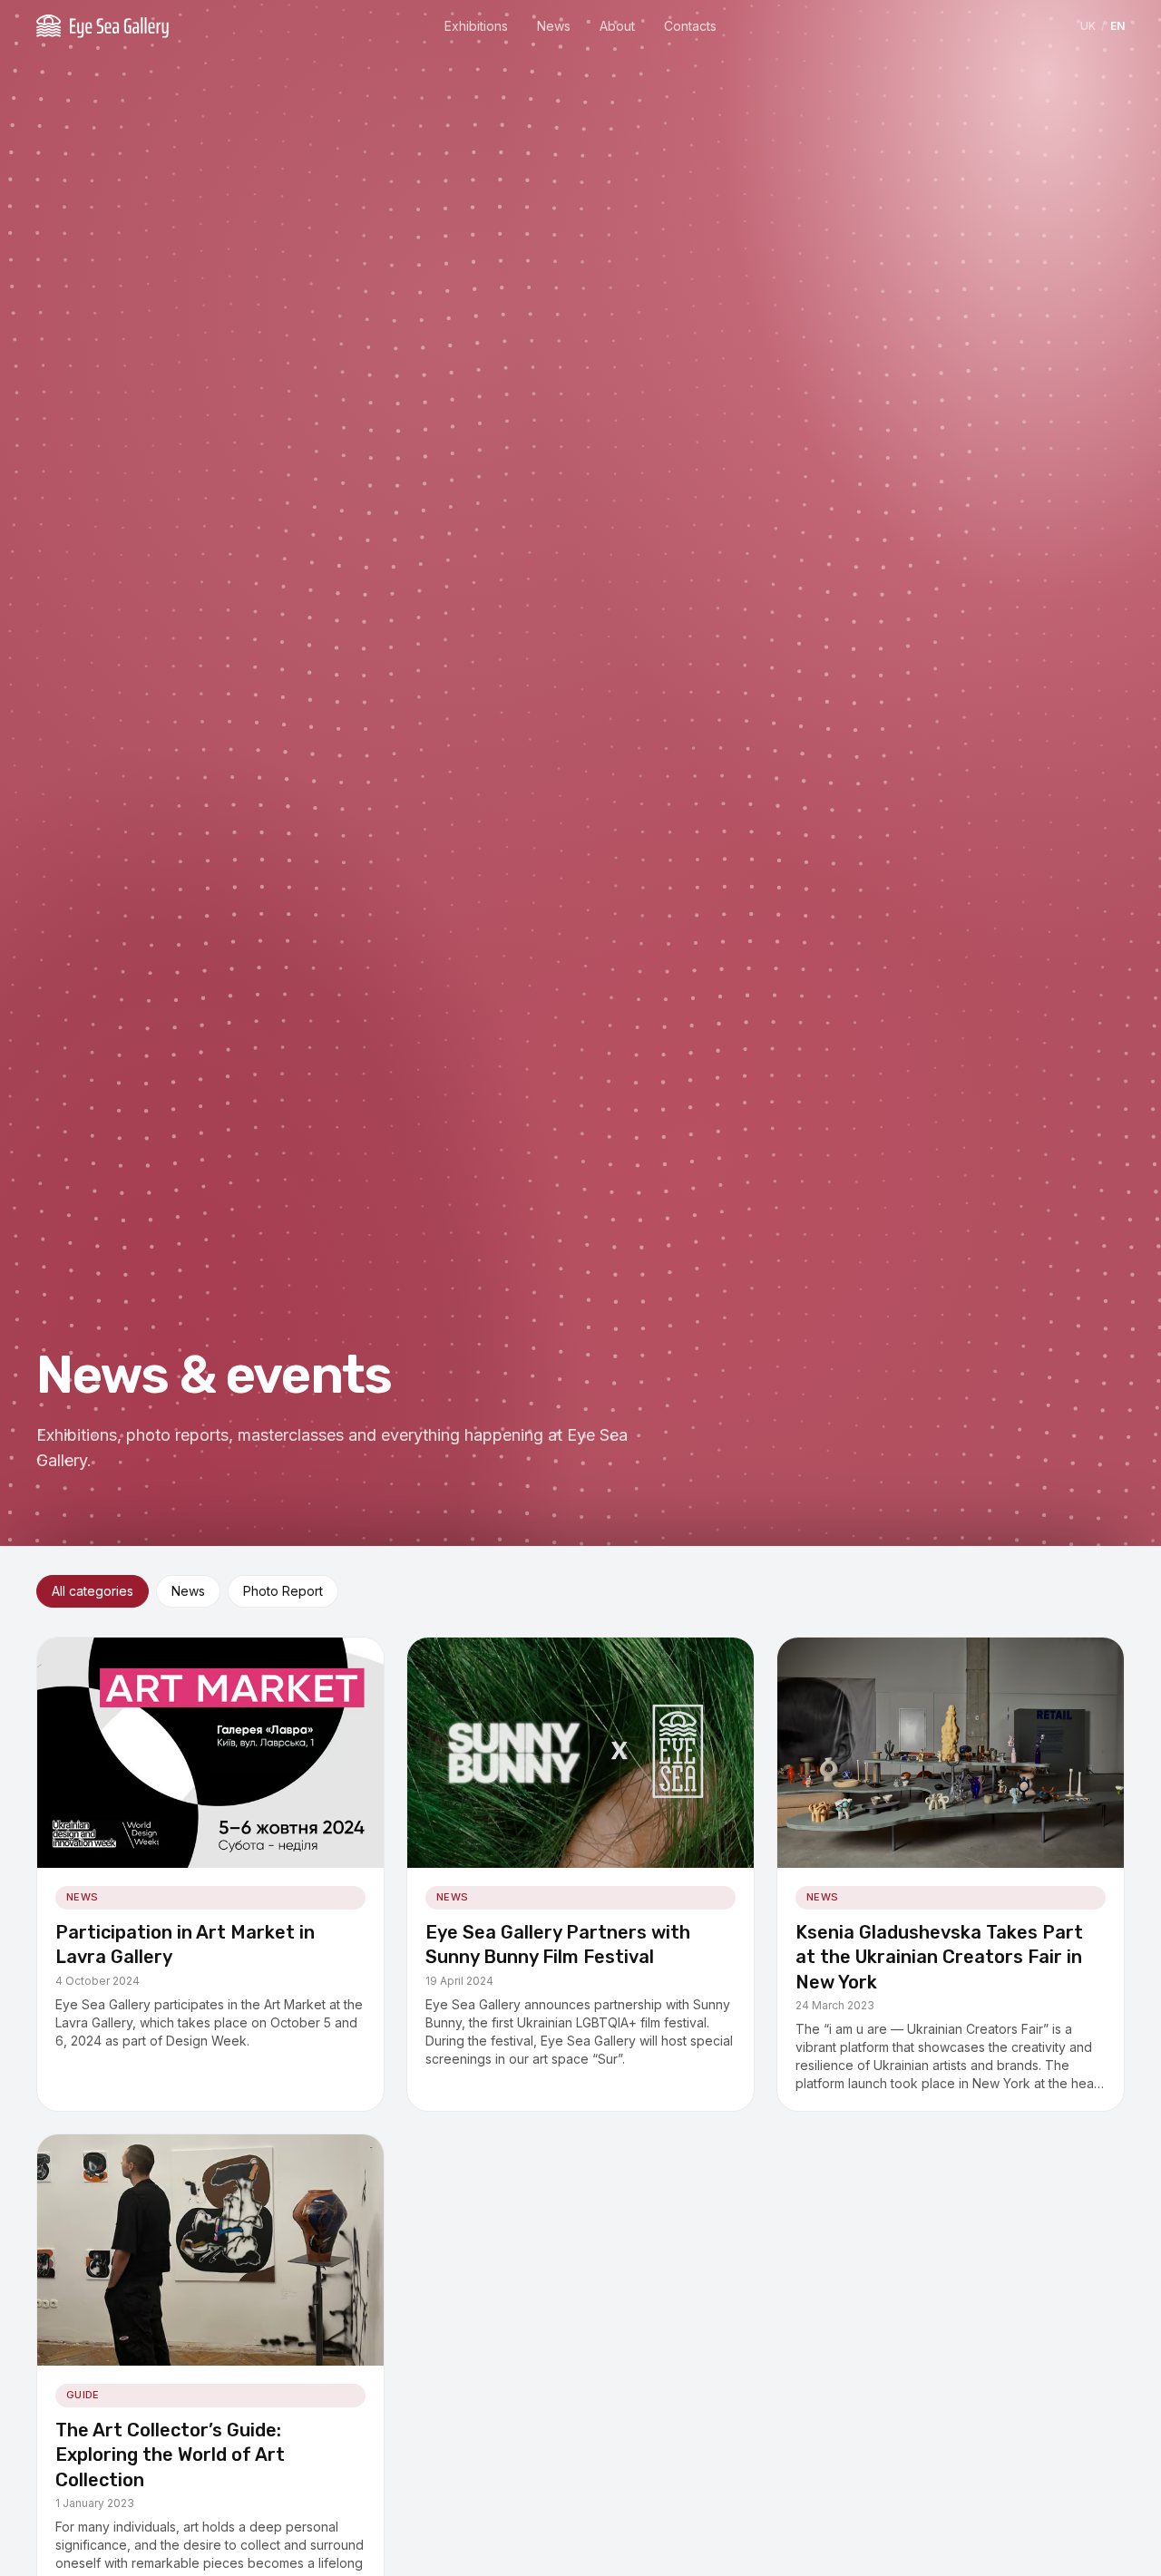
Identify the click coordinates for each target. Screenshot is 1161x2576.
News (554, 26)
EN (1117, 26)
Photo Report (283, 1591)
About (617, 26)
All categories (93, 1591)
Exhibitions (476, 26)
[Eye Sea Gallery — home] (102, 26)
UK (1088, 26)
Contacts (690, 26)
